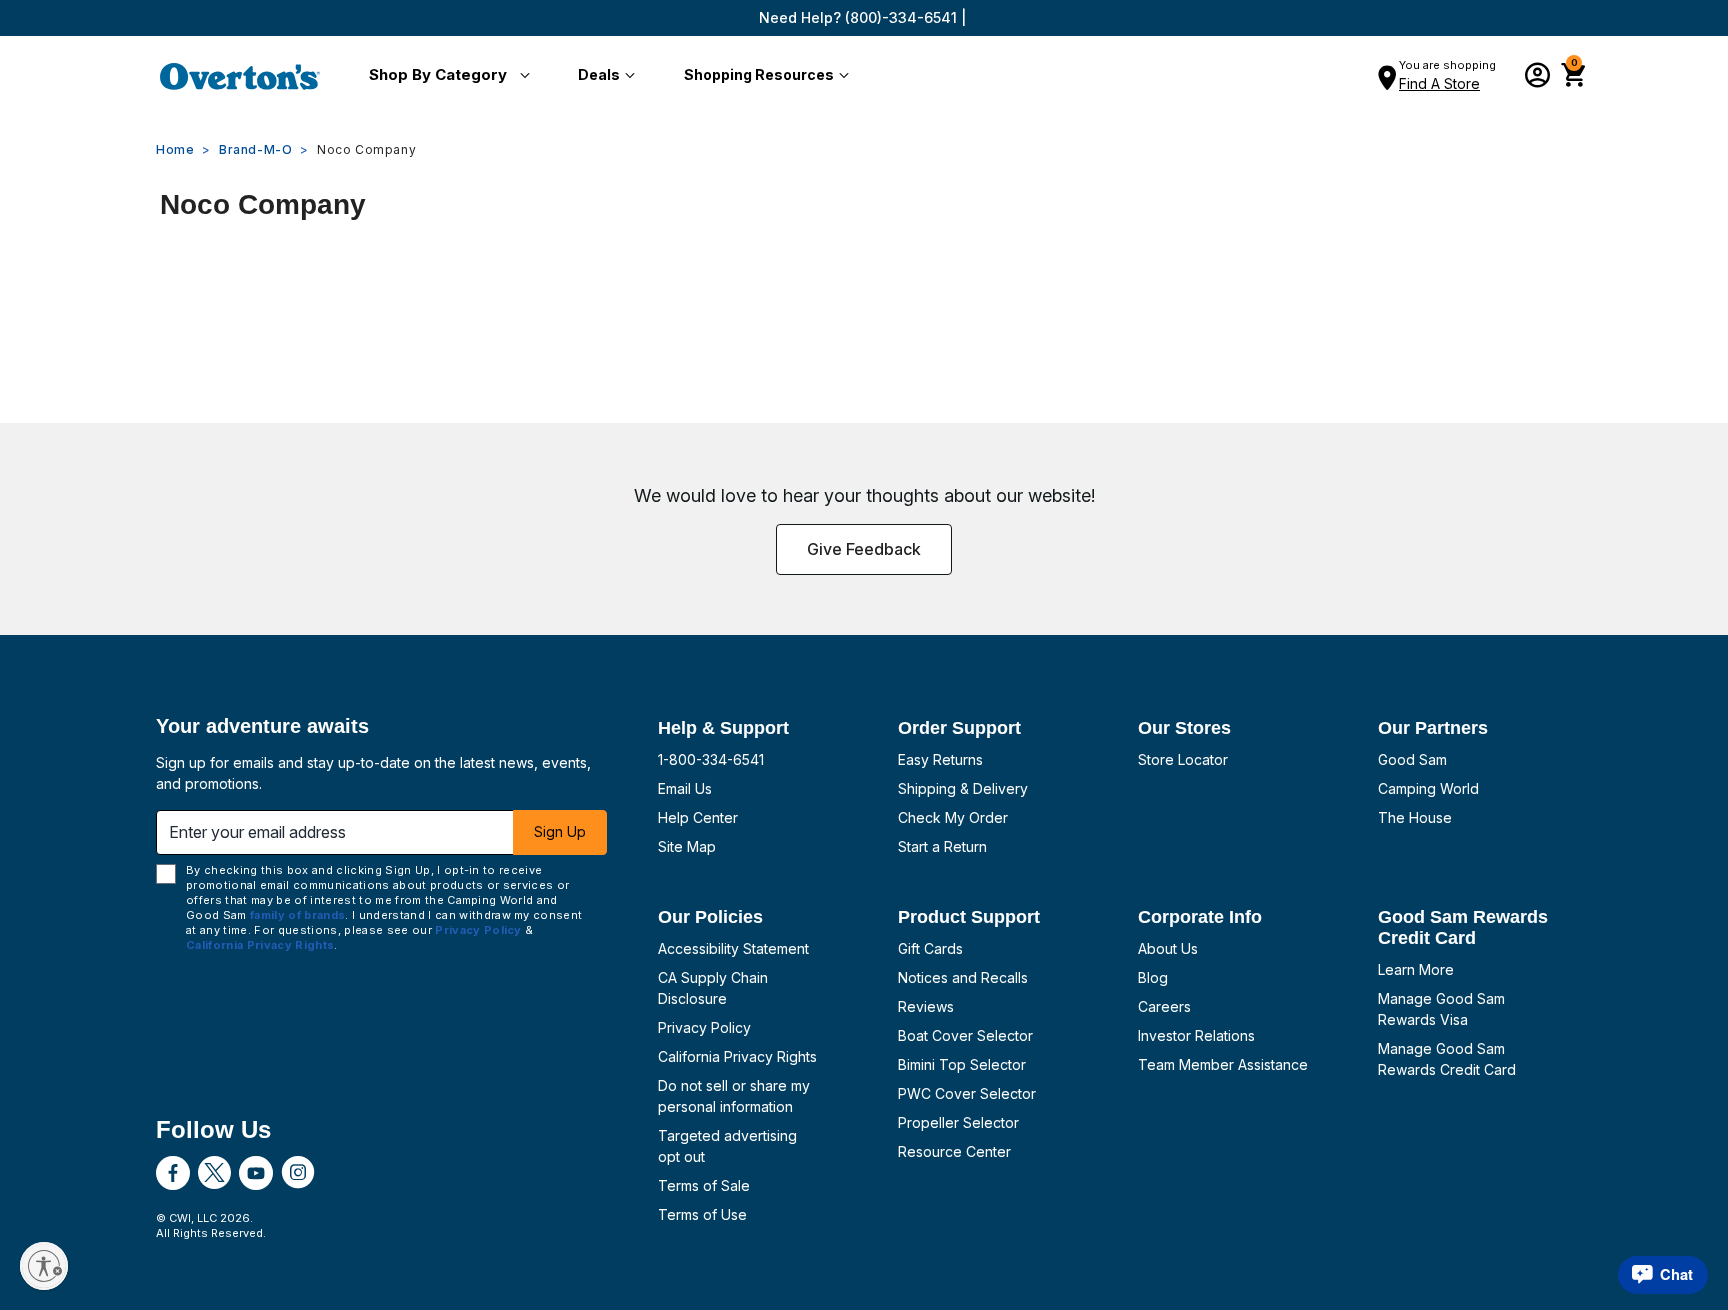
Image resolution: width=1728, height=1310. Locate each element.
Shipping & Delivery (963, 788)
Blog (1153, 977)
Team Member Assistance (1223, 1064)
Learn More (1416, 969)
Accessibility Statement (733, 948)
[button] (445, 76)
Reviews (926, 1006)
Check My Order (953, 817)
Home (175, 149)
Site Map (687, 846)
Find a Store (1439, 83)
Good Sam (1412, 759)
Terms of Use (702, 1214)
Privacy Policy (704, 1027)
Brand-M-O (255, 149)
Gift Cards (930, 948)
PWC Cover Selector (967, 1093)
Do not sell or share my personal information (734, 1096)
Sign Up (560, 831)
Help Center (698, 817)
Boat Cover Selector (965, 1035)
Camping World (1428, 788)
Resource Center (954, 1151)
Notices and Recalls (963, 977)
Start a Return (942, 846)
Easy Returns (940, 759)
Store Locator (1183, 759)
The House (1415, 817)
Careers (1164, 1006)
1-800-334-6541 (711, 759)
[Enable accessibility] (44, 1266)
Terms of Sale (704, 1185)
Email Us (685, 788)
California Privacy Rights (737, 1056)
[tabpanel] (864, 286)
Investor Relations (1196, 1035)
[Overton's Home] (240, 76)
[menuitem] (445, 76)
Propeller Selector (958, 1122)
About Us (1168, 948)
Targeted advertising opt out (727, 1146)
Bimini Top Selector (962, 1064)
